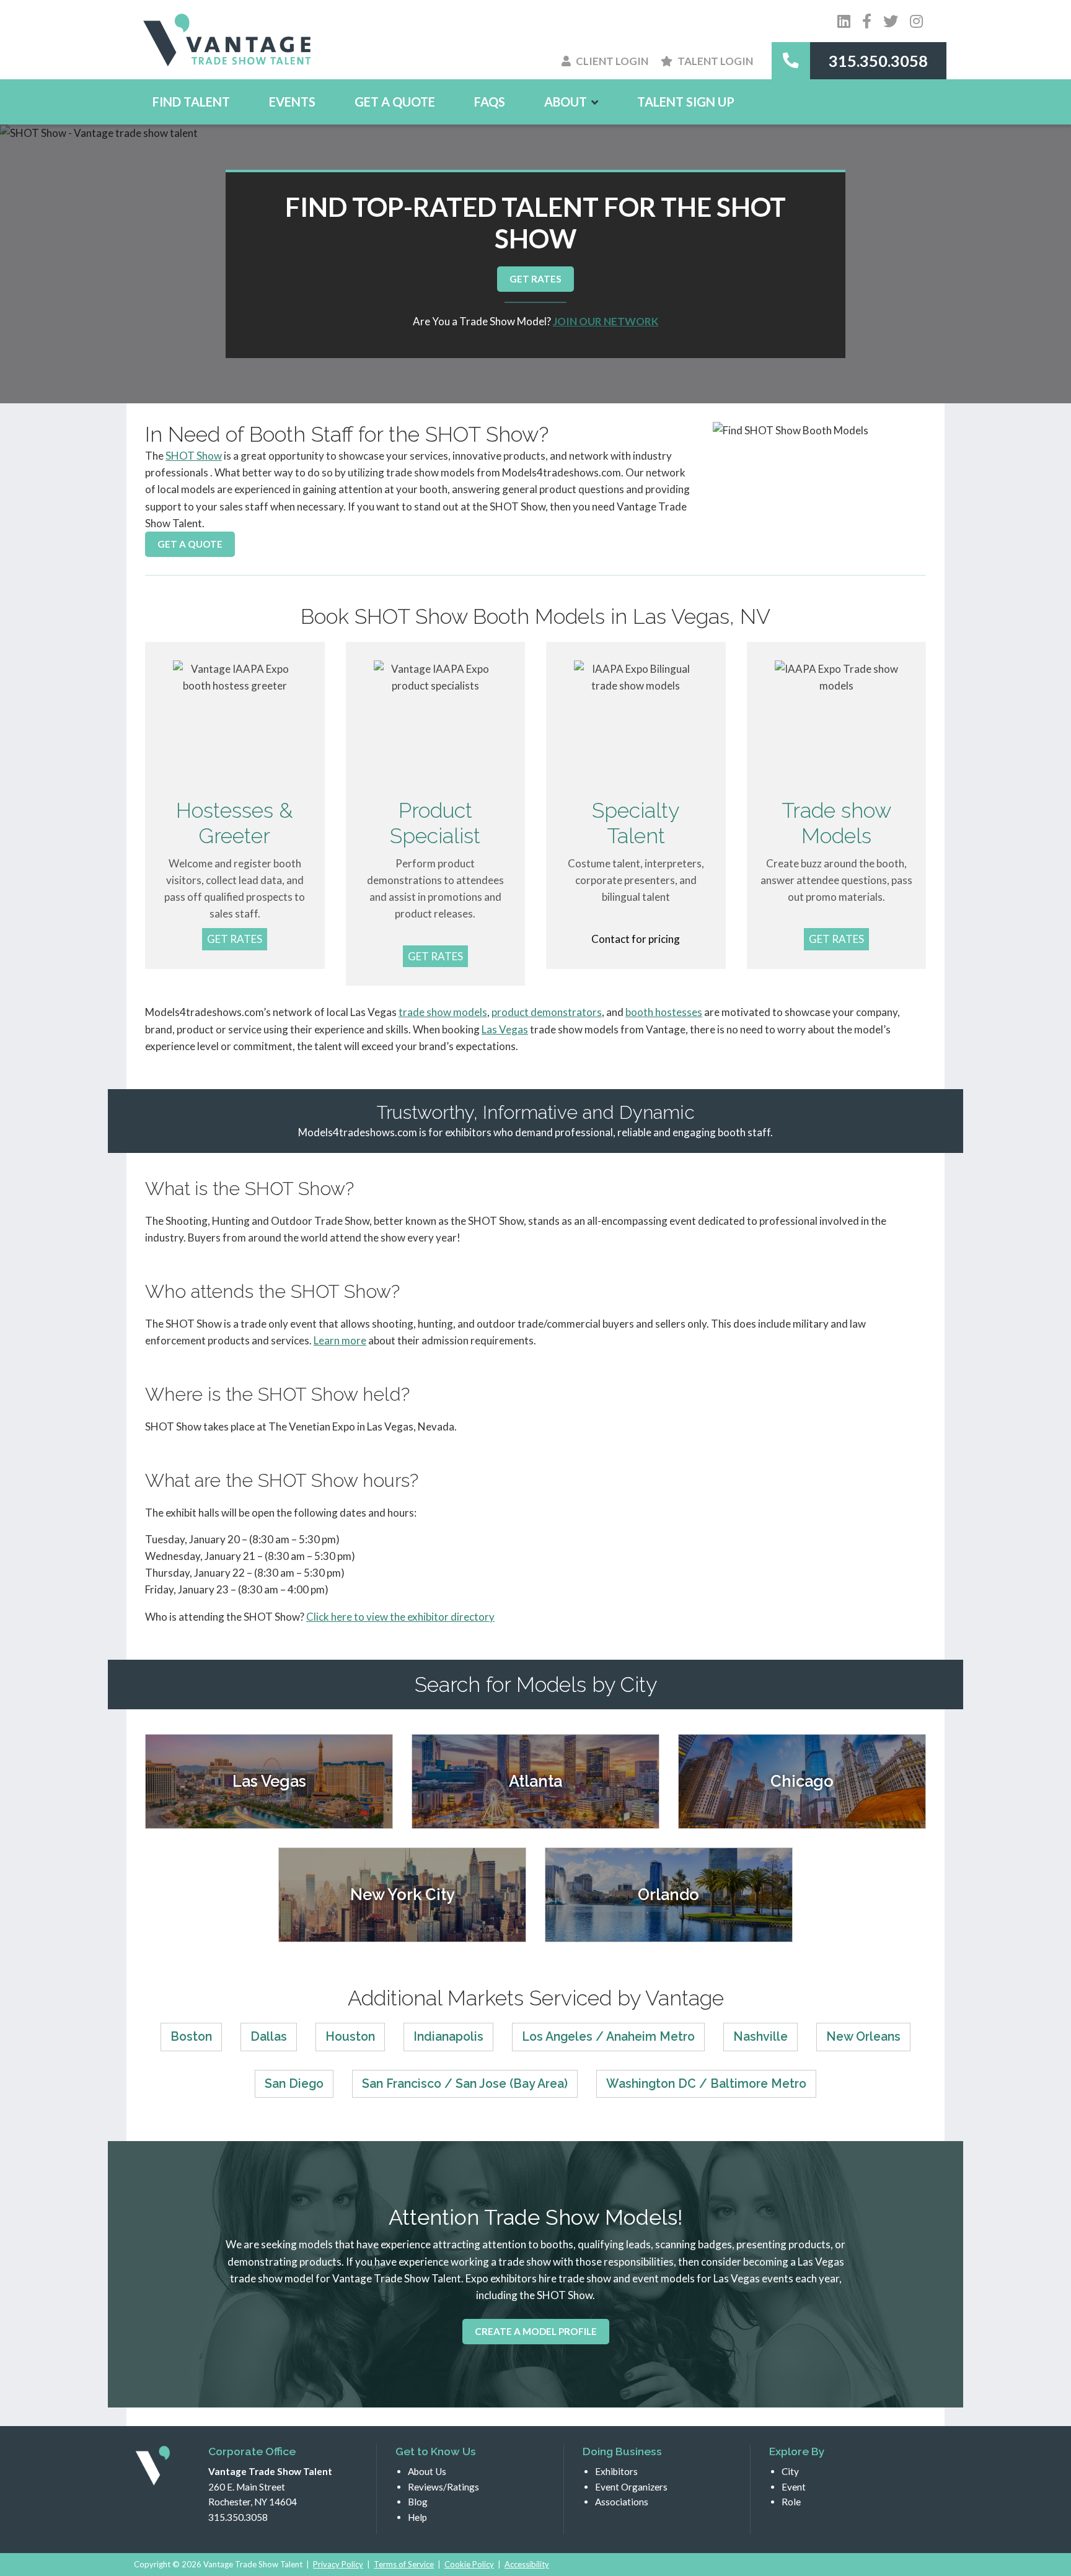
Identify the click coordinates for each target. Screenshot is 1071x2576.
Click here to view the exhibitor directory (400, 1617)
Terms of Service (404, 2564)
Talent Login (715, 61)
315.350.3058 (878, 61)
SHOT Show (194, 456)
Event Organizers (631, 2487)
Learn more (340, 1340)
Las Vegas (505, 1029)
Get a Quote (395, 102)
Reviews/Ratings (443, 2487)
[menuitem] (191, 102)
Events (292, 102)
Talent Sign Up (686, 102)
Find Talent (191, 102)
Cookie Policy (469, 2564)
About (566, 102)
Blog (418, 2502)
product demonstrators (547, 1012)
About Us (427, 2471)
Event (794, 2487)
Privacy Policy (338, 2564)
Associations (622, 2502)
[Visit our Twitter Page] (867, 21)
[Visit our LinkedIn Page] (844, 21)
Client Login (612, 61)
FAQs (490, 102)
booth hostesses (664, 1012)
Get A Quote (190, 544)
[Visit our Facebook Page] (891, 21)
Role (791, 2502)
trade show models (443, 1012)
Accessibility (527, 2564)
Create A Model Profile (536, 2331)
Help (417, 2517)
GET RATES (535, 279)
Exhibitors (616, 2471)
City (790, 2471)
